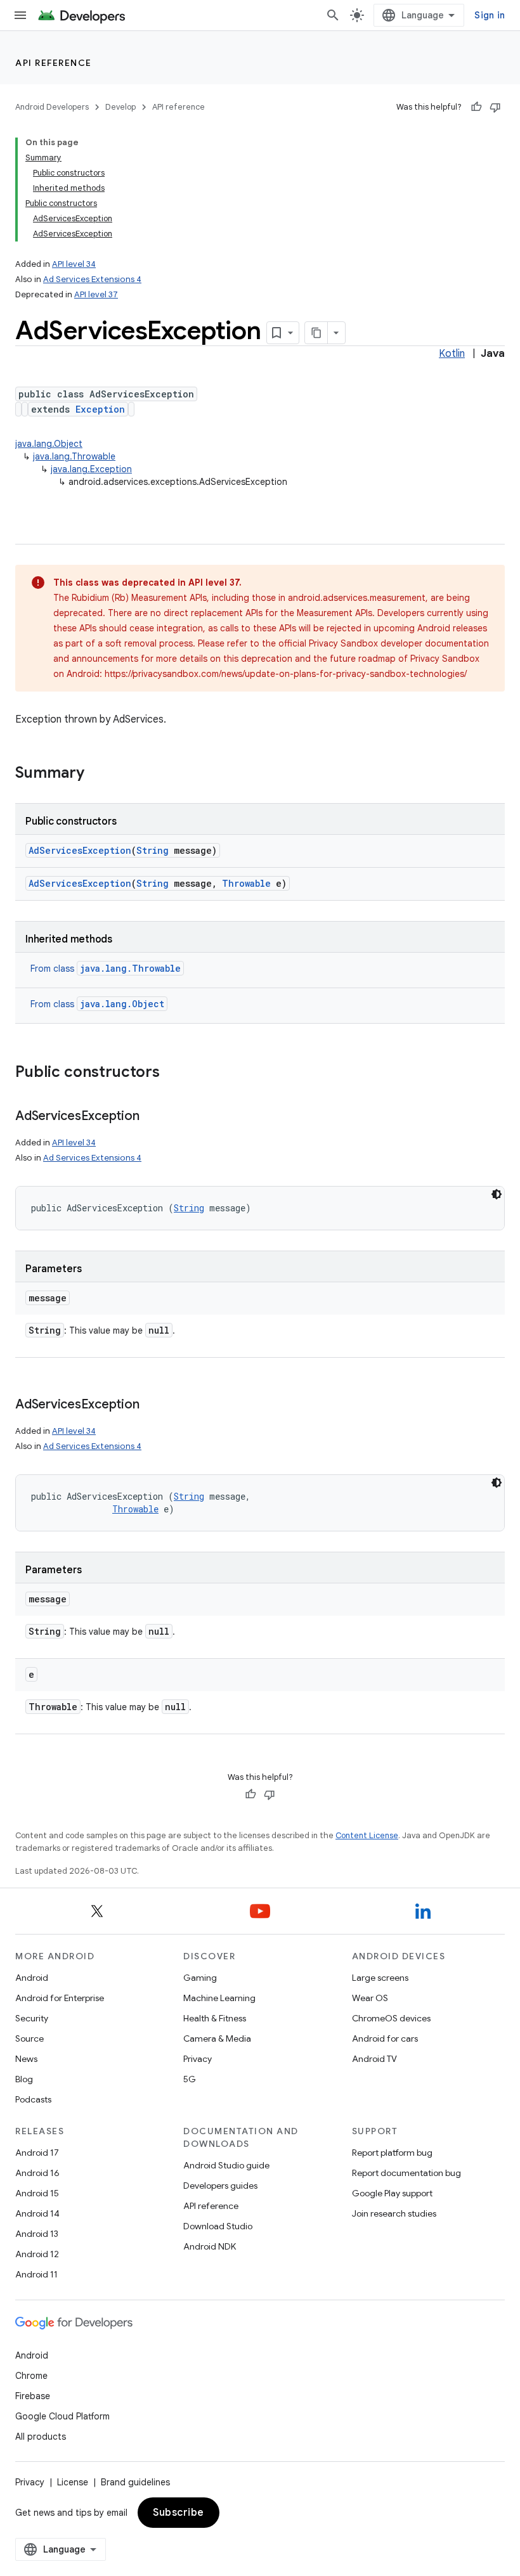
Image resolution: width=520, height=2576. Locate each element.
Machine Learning (219, 1998)
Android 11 (36, 2274)
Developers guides (220, 2186)
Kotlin (452, 354)
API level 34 (74, 264)
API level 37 (96, 294)
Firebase (33, 2396)
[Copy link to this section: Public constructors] (172, 1073)
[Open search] (333, 15)
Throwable (246, 883)
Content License (367, 1835)
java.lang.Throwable (74, 456)
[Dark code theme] (497, 1194)
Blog (24, 2079)
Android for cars (385, 2038)
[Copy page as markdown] (316, 333)
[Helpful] (476, 107)
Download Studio (218, 2226)
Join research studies (394, 2213)
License (73, 2482)
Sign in (490, 15)
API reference (54, 63)
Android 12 (37, 2254)
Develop (120, 107)
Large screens (380, 1978)
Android (32, 1978)
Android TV (374, 2059)
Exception (100, 409)
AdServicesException (80, 850)
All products (41, 2437)
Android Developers (52, 107)
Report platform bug (392, 2153)
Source (29, 2038)
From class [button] (106, 969)
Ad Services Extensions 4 (92, 279)
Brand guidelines (135, 2482)
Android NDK (210, 2246)
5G (190, 2079)
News (26, 2059)
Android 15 (37, 2193)
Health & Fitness (215, 2018)
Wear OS (370, 1998)
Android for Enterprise (60, 1998)
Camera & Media (217, 2038)
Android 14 (37, 2213)
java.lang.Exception (91, 469)
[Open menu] (20, 15)
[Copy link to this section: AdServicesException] (152, 1117)
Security (32, 2018)
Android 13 (37, 2234)
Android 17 (37, 2153)
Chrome (31, 2376)
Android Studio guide (226, 2165)
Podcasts (33, 2099)
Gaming (200, 1978)
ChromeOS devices (391, 2018)
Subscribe (179, 2513)
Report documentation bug (406, 2173)
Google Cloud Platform (62, 2416)
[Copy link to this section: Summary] (97, 774)
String (153, 850)
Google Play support (392, 2193)
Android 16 (37, 2173)
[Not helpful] (495, 107)
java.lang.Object (49, 444)
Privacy (198, 2059)
